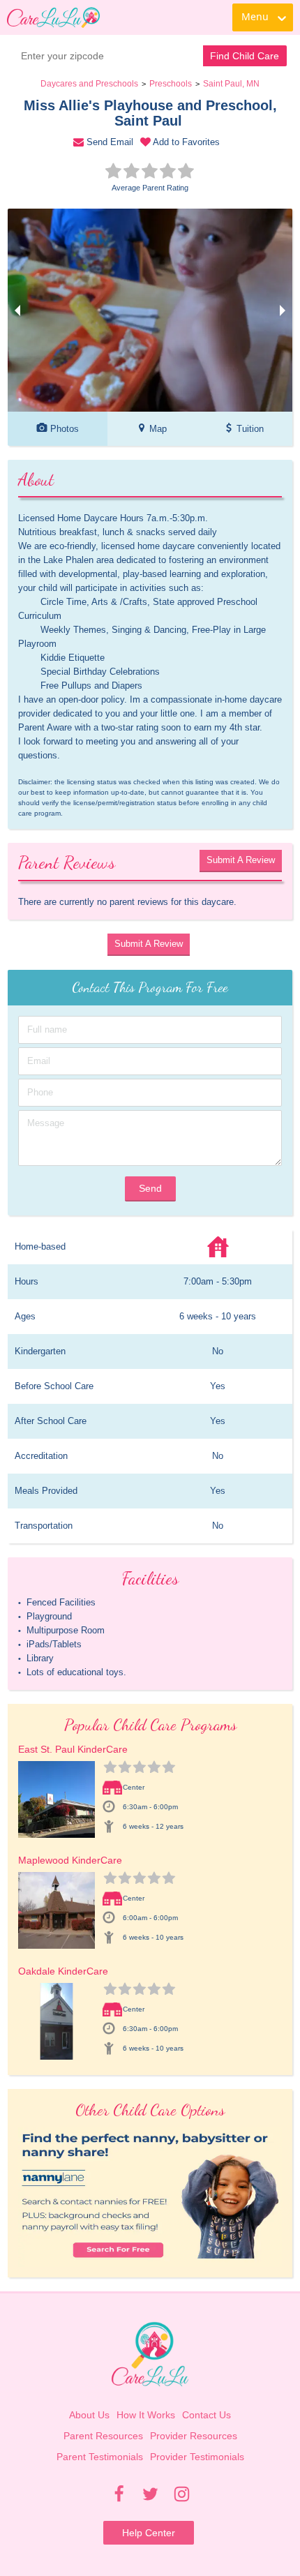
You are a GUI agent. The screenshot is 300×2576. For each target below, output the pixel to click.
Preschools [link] (171, 84)
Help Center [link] (149, 2533)
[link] (53, 17)
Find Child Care (245, 56)
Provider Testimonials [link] (197, 2457)
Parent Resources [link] (103, 2436)
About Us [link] (89, 2415)
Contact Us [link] (207, 2415)
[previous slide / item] (17, 310)
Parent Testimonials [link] (100, 2457)
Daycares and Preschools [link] (89, 84)
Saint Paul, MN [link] (231, 84)
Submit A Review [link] (241, 860)
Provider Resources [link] (194, 2436)
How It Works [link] (146, 2415)
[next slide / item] (283, 310)
